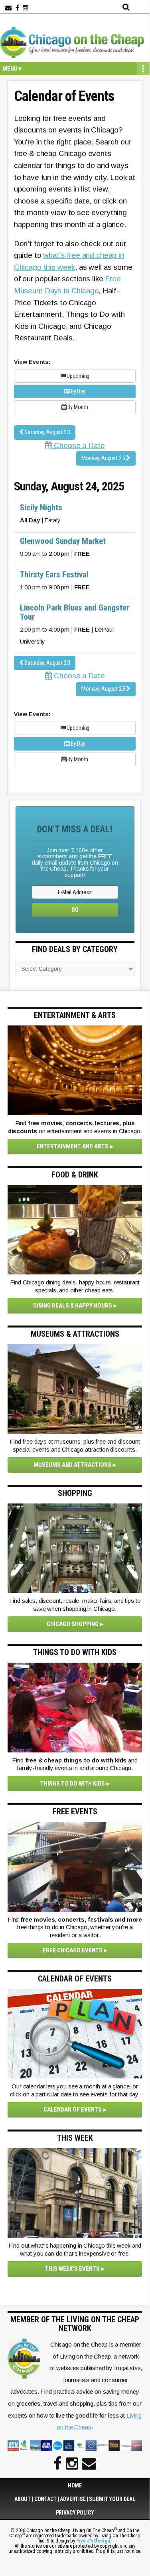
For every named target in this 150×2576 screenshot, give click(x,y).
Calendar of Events (73, 2110)
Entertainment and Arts (73, 1146)
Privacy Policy (75, 2513)
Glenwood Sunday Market (63, 541)
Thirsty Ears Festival (54, 575)
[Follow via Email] (8, 8)
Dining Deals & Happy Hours (73, 1306)
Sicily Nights (41, 508)
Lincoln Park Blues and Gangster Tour (75, 612)
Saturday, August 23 (47, 432)
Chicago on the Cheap (75, 42)
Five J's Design (93, 2541)
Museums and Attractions (72, 1465)
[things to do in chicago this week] (75, 2193)
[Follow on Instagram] (26, 8)
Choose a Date (78, 445)
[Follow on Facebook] (17, 8)
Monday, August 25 (104, 458)
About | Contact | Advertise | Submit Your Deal (75, 2499)
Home (75, 2485)
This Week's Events (72, 2269)
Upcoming (78, 376)
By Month (78, 407)
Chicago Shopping (73, 1624)
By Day (78, 391)
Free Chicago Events (73, 1950)
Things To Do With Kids (73, 1784)
